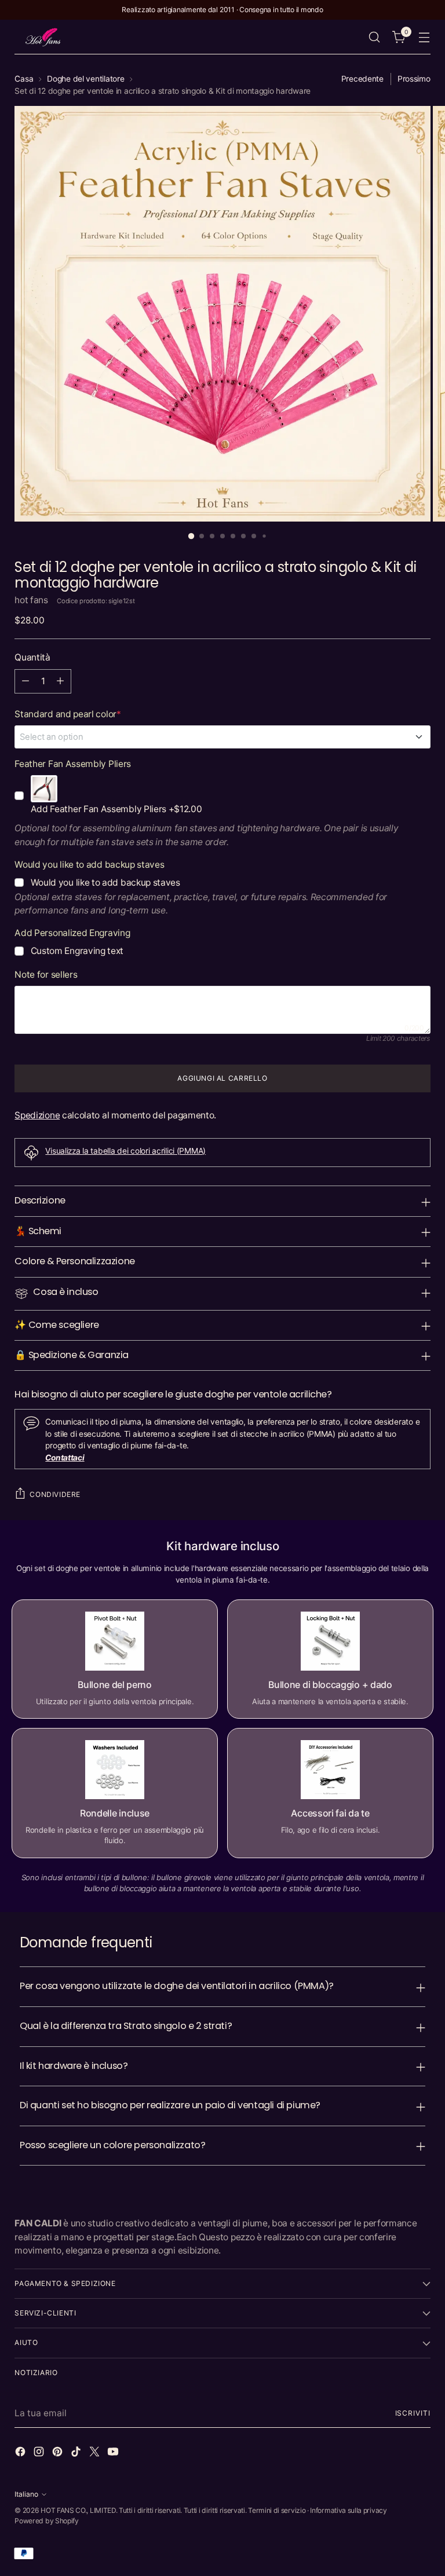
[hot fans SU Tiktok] (77, 2453)
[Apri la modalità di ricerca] (375, 37)
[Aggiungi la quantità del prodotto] (60, 681)
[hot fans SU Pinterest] (59, 2453)
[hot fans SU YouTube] (114, 2453)
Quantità (32, 657)
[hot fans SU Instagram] (40, 2453)
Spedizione (37, 1115)
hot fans (31, 600)
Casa (24, 79)
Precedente (362, 79)
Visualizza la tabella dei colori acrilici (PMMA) (125, 1151)
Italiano (26, 2494)
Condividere (55, 1494)
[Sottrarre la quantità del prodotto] (25, 681)
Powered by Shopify (46, 2521)
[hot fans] (43, 37)
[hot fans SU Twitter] (96, 2453)
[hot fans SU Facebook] (21, 2453)
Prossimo (414, 79)
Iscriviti (413, 2413)
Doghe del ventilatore (85, 79)
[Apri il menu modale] (424, 37)
